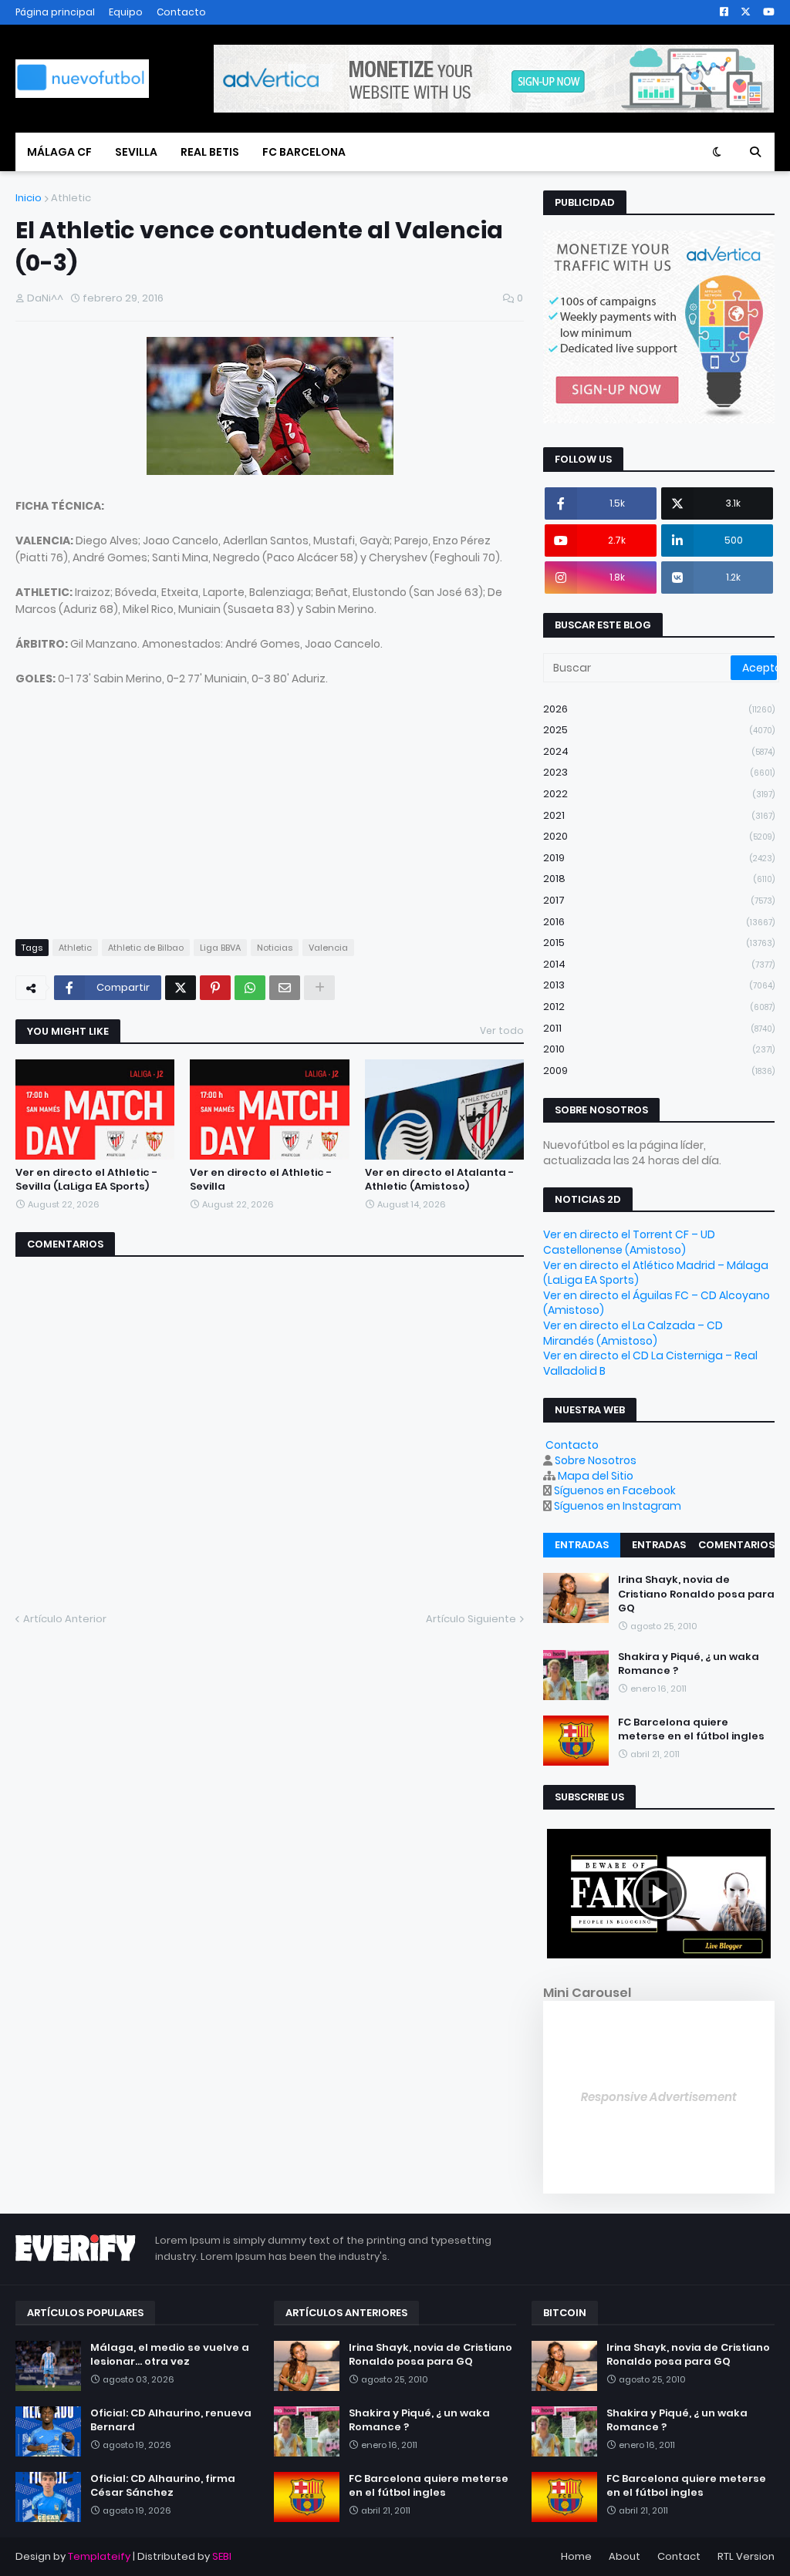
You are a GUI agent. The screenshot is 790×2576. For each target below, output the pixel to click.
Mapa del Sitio (596, 1476)
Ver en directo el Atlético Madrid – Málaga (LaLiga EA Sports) (656, 1273)
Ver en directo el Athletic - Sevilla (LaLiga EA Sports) (86, 1180)
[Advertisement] (131, 818)
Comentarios (736, 1545)
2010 (659, 1049)
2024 (659, 751)
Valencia (328, 948)
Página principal (55, 12)
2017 (659, 900)
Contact (679, 2556)
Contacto (181, 12)
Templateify (99, 2556)
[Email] (285, 988)
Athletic (71, 198)
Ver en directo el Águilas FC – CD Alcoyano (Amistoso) (657, 1303)
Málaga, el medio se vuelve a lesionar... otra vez (170, 2355)
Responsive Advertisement (659, 2097)
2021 (659, 815)
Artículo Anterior (65, 1619)
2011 (659, 1028)
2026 (659, 709)
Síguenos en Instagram (618, 1506)
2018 (659, 879)
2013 (659, 985)
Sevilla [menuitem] (136, 152)
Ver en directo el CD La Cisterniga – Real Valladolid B (650, 1363)
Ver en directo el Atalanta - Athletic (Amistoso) (439, 1180)
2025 (659, 730)
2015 (659, 943)
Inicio (29, 198)
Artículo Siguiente (471, 1619)
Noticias (275, 948)
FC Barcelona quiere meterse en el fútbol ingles (691, 1729)
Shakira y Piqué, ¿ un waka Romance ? (689, 1664)
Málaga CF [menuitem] (59, 152)
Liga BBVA (220, 948)
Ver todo (502, 1030)
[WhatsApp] (250, 988)
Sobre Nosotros (596, 1460)
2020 (659, 836)
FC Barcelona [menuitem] (304, 152)
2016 (659, 922)
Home (576, 2556)
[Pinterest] (215, 988)
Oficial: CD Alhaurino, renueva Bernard (171, 2420)
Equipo (126, 12)
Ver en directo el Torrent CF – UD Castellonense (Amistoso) (629, 1242)
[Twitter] (181, 988)
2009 (659, 1071)
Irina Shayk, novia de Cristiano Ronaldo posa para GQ (696, 1594)
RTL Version (746, 2556)
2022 (659, 794)
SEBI (222, 2556)
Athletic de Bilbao (146, 948)
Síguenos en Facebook (615, 1490)
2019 (659, 858)
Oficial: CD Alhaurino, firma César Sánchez (163, 2486)
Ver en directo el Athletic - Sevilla (261, 1180)
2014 (659, 964)
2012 (659, 1007)
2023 (659, 772)
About (625, 2556)
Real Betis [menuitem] (210, 152)
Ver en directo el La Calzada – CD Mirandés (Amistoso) (633, 1333)
